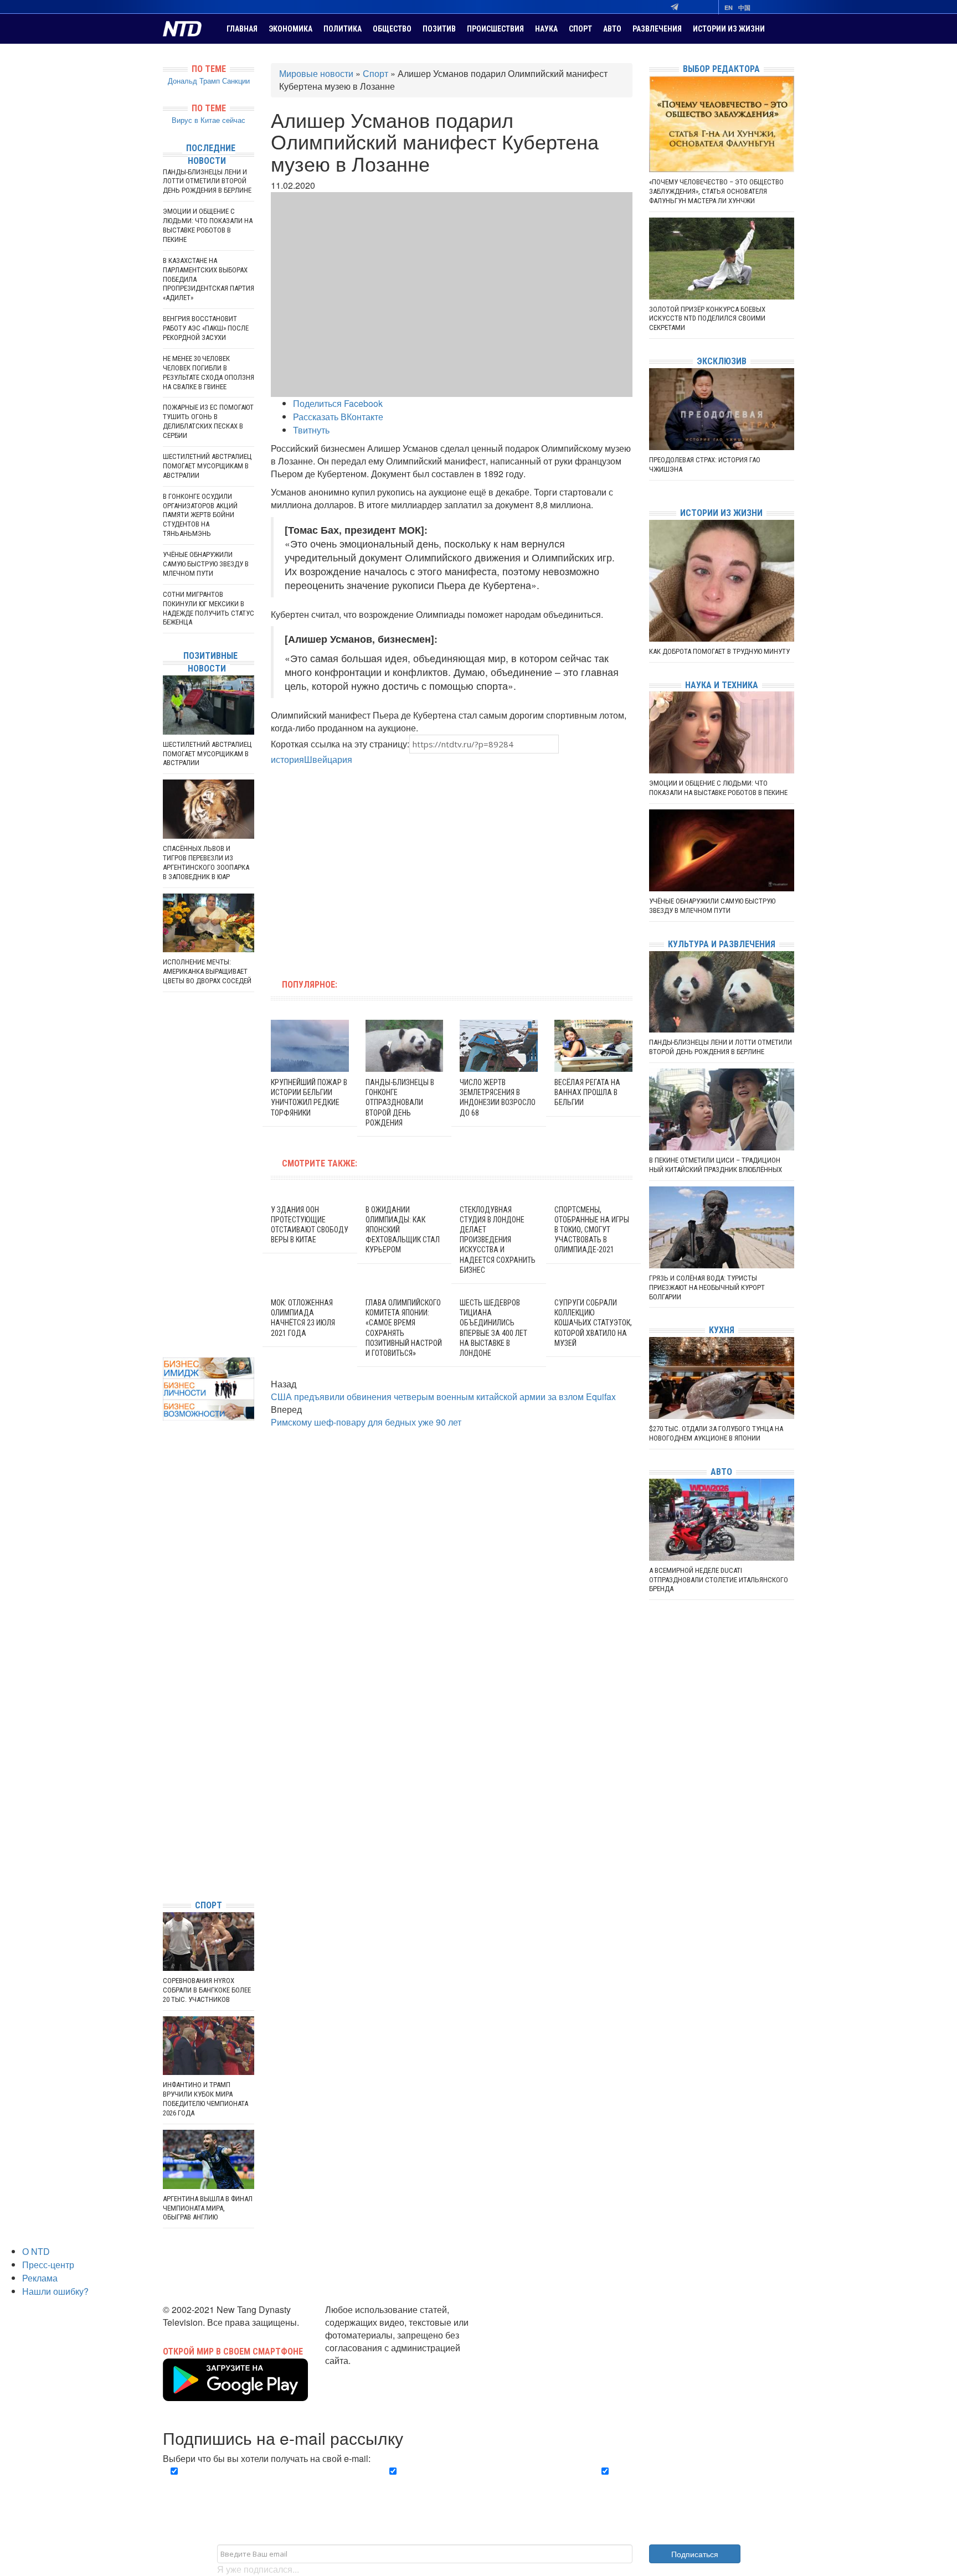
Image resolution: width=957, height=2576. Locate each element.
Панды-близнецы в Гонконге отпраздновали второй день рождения (400, 1103)
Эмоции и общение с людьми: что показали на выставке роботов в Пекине (208, 225)
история (287, 759)
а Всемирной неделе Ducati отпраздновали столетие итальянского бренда (719, 1580)
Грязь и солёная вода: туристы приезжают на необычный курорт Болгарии (707, 1287)
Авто (612, 29)
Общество (392, 29)
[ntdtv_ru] (166, 1874)
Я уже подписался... (258, 2569)
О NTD (36, 2251)
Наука (546, 29)
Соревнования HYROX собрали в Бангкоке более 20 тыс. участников (207, 1990)
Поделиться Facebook (338, 403)
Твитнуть (311, 430)
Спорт (580, 29)
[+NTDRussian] (166, 1841)
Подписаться (695, 2554)
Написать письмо (361, 2373)
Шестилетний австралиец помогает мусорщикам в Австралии (207, 466)
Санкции (236, 81)
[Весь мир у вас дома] (166, 1808)
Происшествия (495, 29)
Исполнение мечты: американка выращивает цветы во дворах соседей (207, 971)
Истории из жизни (729, 29)
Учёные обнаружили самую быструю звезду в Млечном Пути (206, 564)
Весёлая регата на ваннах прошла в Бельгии (587, 1092)
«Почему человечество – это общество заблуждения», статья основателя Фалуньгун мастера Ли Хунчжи (716, 191)
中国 (744, 7)
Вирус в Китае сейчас (209, 120)
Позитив (439, 29)
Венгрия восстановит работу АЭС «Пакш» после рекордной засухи (206, 328)
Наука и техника (722, 685)
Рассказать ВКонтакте (338, 417)
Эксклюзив (722, 361)
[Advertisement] (381, 866)
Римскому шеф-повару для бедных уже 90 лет (366, 1422)
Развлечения (657, 29)
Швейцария (328, 759)
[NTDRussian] (166, 1791)
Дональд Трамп (194, 81)
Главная (242, 29)
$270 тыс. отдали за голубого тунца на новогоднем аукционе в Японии (716, 1433)
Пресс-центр (48, 2265)
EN (729, 7)
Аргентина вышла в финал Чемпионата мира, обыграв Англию (208, 2208)
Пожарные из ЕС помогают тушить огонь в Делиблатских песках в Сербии (208, 421)
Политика (343, 29)
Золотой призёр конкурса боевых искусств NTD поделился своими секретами (707, 319)
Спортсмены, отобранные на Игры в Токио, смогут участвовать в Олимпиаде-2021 (592, 1230)
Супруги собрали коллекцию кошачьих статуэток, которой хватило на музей (593, 1323)
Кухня (722, 1330)
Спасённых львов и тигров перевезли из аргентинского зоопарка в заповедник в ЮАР (206, 863)
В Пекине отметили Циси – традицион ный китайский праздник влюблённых (716, 1165)
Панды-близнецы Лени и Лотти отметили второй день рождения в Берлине (207, 181)
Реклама (40, 2278)
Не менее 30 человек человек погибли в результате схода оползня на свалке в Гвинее (209, 373)
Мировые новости (316, 73)
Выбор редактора (721, 69)
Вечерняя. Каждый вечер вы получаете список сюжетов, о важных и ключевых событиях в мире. (265, 2484)
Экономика (290, 29)
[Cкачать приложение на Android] (235, 2394)
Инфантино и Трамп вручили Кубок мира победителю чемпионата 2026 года (205, 2099)
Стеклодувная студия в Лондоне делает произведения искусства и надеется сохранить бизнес (498, 1240)
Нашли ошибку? (55, 2291)
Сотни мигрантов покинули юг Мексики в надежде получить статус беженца (209, 608)
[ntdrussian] (166, 1858)
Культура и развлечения (722, 944)
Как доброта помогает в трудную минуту (719, 651)
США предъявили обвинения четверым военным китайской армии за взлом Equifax (443, 1397)
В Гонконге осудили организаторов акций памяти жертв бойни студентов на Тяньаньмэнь (200, 515)
